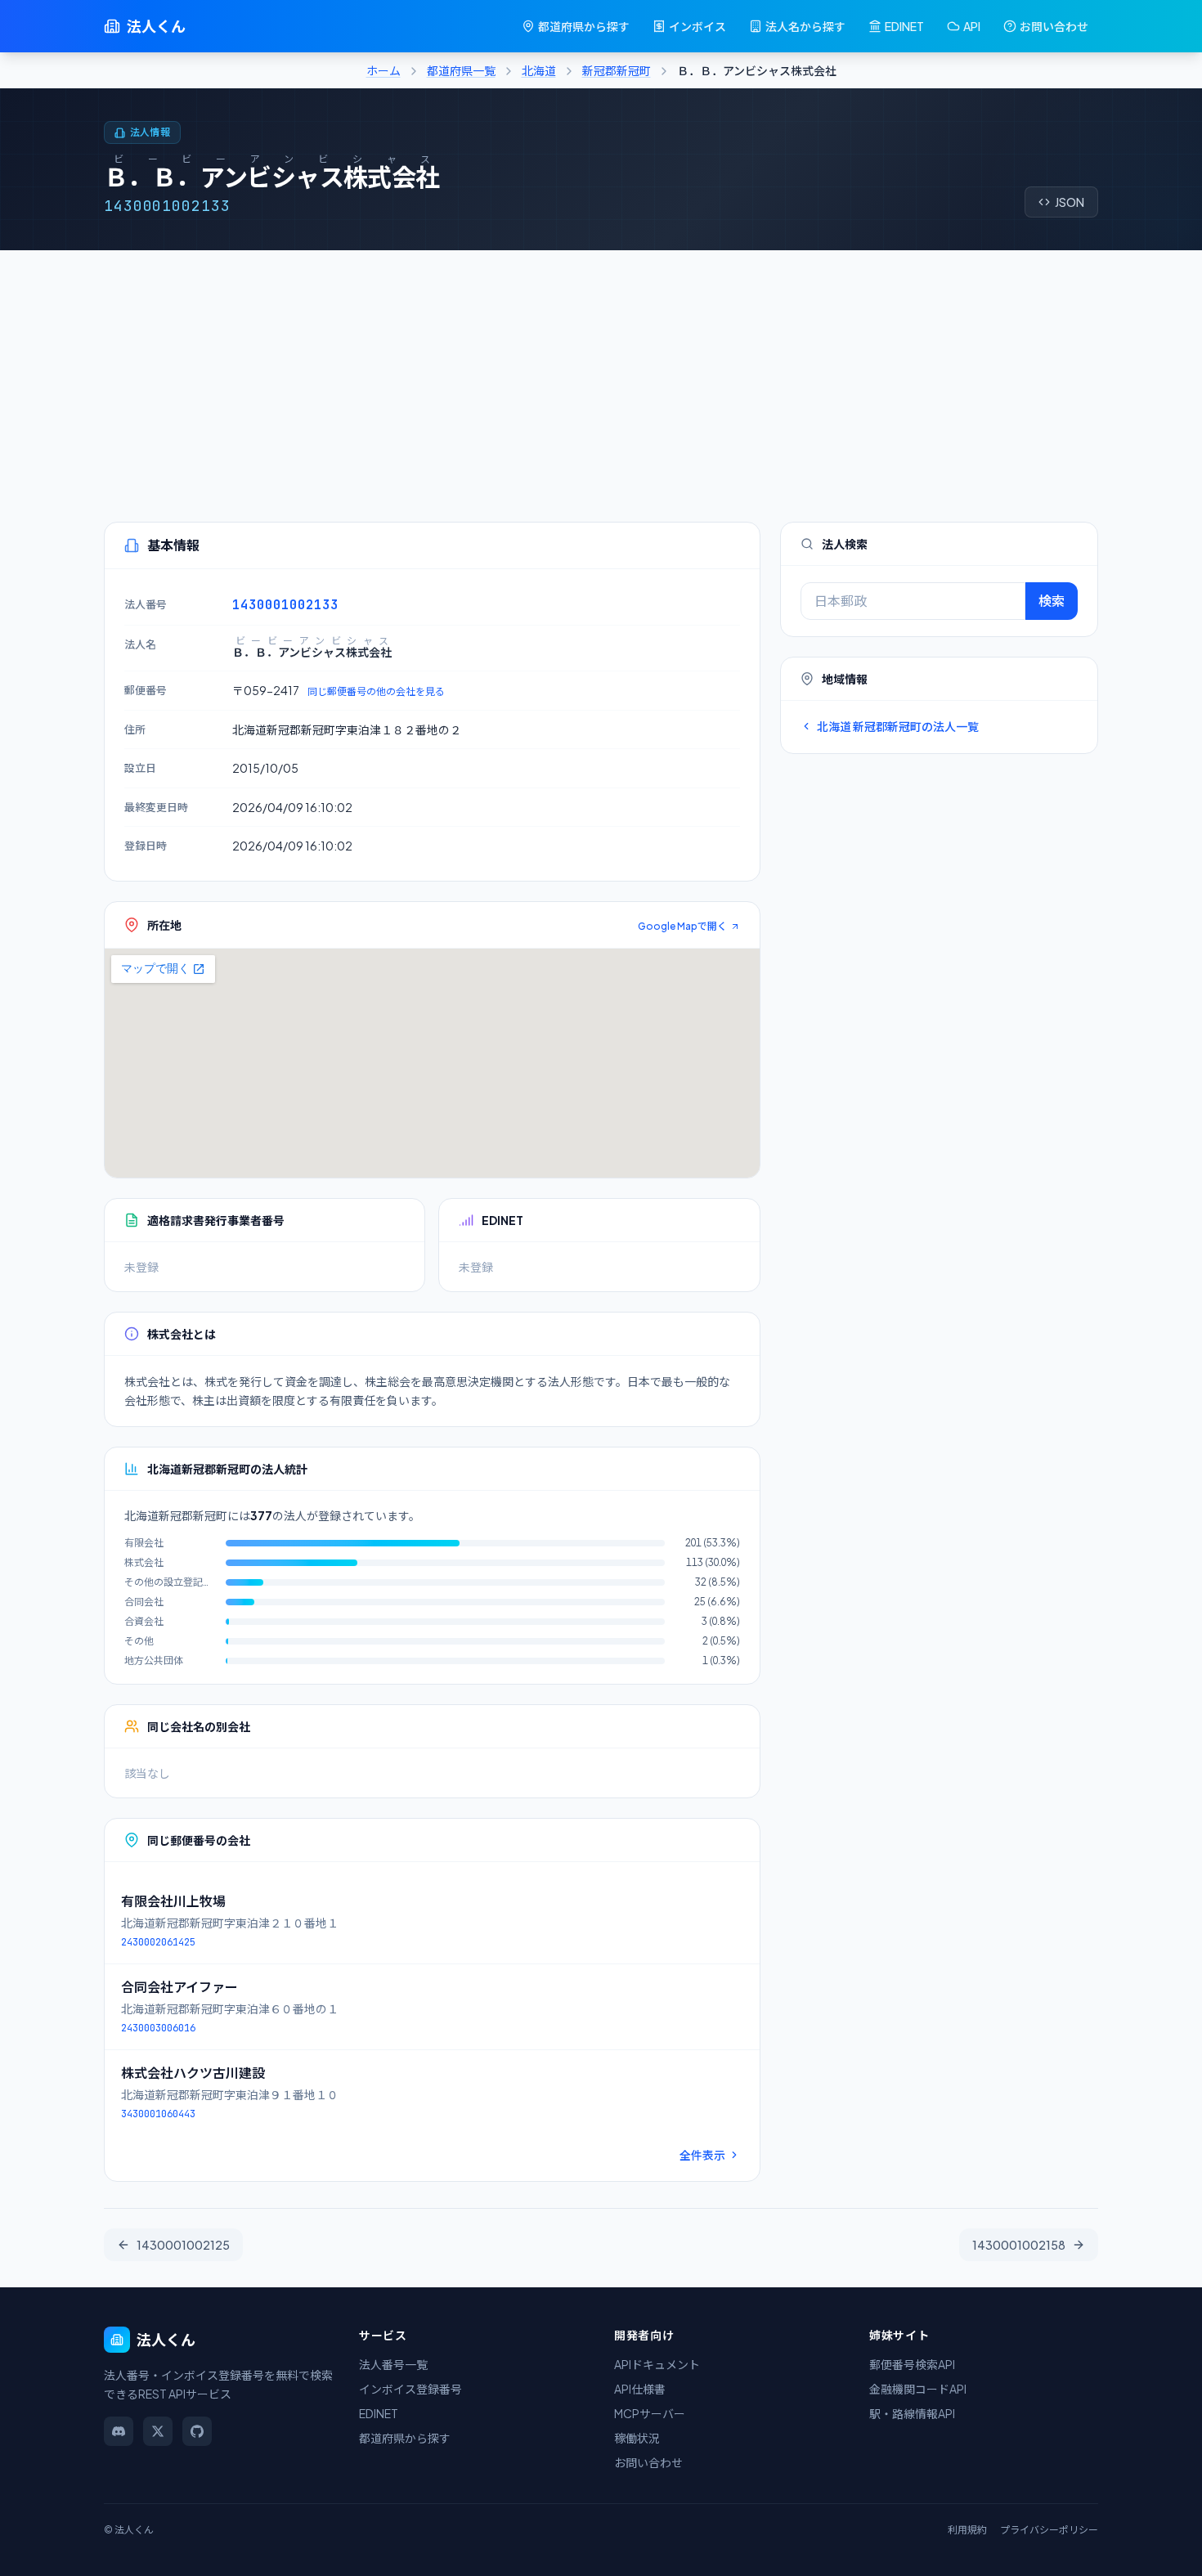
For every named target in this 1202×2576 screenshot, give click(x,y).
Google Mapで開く (682, 926)
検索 (1052, 601)
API (972, 26)
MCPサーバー (650, 2413)
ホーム (383, 70)
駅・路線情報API (912, 2413)
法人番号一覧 (393, 2364)
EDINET (904, 26)
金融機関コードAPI (918, 2389)
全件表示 (702, 2155)
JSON (1070, 202)
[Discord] (119, 2431)
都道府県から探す (584, 26)
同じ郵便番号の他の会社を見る (376, 691)
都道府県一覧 (461, 70)
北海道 (539, 70)
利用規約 (967, 2530)
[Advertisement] (601, 373)
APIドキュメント (657, 2364)
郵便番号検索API (912, 2364)
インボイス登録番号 (410, 2389)
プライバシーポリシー (1049, 2530)
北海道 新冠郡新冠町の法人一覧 (898, 726)
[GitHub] (197, 2431)
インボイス (697, 26)
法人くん (156, 26)
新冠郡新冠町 (617, 70)
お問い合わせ (1054, 26)
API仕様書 (640, 2389)
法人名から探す (805, 26)
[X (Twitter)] (158, 2431)
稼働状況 (637, 2438)
